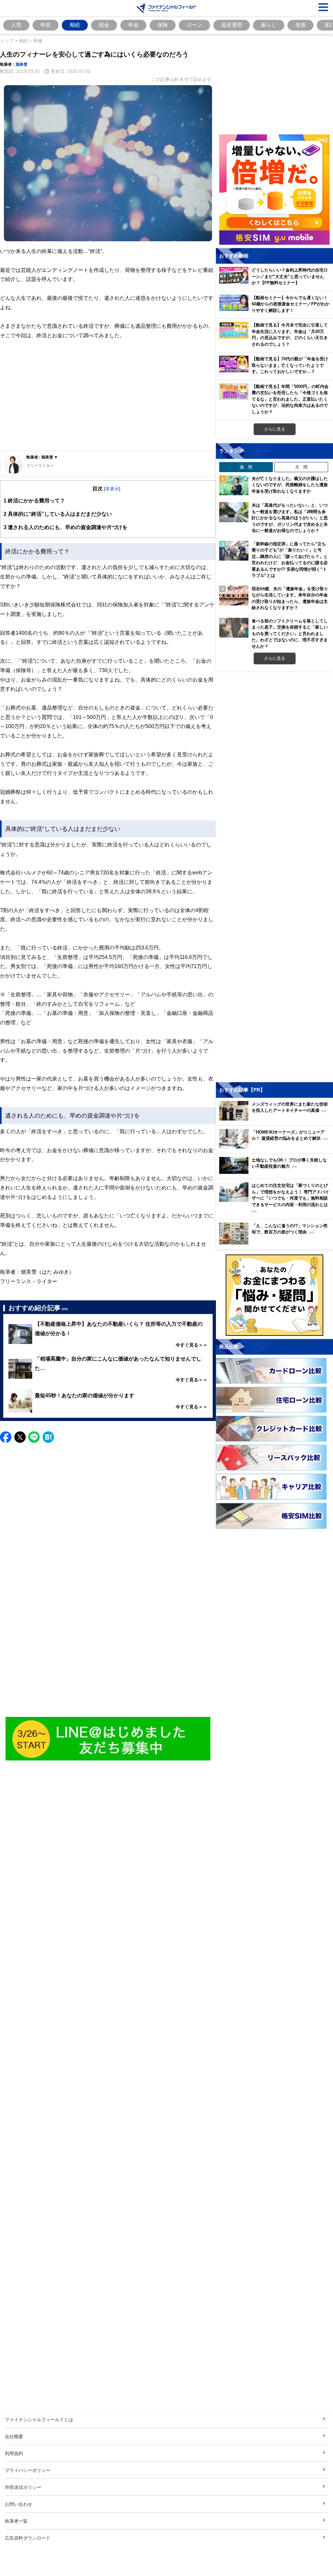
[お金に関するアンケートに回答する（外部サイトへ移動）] (274, 1295)
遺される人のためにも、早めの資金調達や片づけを (66, 527)
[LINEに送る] (34, 1437)
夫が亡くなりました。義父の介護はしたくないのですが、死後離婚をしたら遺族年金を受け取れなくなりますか (290, 485)
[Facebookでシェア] (6, 1437)
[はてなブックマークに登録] (48, 1437)
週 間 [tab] (246, 467)
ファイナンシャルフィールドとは (39, 2419)
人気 (16, 25)
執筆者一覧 (16, 2521)
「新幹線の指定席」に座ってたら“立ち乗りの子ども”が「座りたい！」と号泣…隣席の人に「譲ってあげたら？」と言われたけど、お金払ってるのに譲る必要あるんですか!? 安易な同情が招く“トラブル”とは (290, 560)
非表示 (112, 489)
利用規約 (14, 2453)
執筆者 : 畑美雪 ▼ (42, 457)
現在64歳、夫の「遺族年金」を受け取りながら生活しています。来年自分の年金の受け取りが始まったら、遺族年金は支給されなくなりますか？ (290, 598)
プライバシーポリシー (28, 2470)
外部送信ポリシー (23, 2487)
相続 (75, 25)
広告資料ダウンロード (28, 2538)
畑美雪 (21, 64)
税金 (104, 25)
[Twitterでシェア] (20, 1437)
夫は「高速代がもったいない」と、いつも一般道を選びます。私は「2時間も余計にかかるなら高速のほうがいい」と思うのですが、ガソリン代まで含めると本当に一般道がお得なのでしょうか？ (290, 518)
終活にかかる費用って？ (34, 500)
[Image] (108, 1739)
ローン (194, 25)
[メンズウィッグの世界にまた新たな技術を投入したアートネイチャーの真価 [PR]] (276, 1119)
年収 (46, 25)
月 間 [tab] (301, 467)
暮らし (269, 25)
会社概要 (14, 2436)
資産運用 (232, 25)
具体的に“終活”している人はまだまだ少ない (58, 514)
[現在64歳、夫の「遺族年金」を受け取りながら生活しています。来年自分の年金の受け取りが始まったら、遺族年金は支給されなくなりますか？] (234, 596)
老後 (300, 25)
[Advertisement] (108, 400)
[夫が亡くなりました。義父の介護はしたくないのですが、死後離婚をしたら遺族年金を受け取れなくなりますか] (234, 485)
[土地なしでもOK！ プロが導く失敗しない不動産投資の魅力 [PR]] (276, 1172)
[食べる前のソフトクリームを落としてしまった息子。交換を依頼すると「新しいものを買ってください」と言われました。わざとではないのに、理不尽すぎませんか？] (234, 628)
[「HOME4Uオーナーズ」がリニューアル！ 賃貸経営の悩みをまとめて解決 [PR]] (276, 1147)
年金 (133, 25)
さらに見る (275, 429)
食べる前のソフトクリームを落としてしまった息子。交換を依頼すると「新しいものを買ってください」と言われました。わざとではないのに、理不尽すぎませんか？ (290, 633)
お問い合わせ (19, 2504)
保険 (163, 25)
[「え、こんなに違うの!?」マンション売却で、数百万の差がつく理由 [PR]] (276, 1243)
